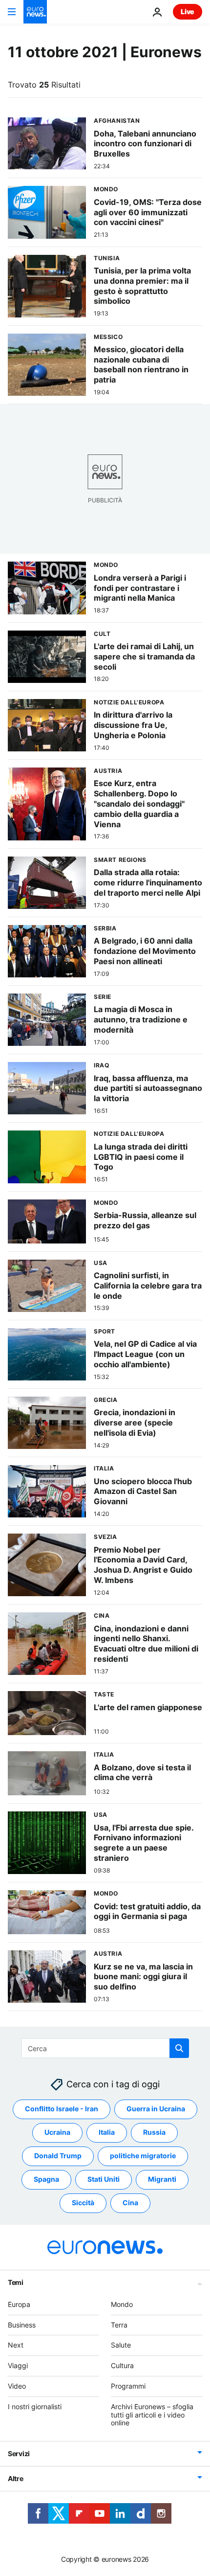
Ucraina (57, 2133)
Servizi (19, 2454)
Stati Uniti (104, 2180)
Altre (16, 2479)
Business (22, 2325)
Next (16, 2345)
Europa (19, 2304)
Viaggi (18, 2366)
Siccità (83, 2203)
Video (17, 2386)
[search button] (179, 2048)
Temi (16, 2282)
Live (188, 11)
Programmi (128, 2386)
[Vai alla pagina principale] (35, 12)
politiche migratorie (143, 2156)
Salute (121, 2345)
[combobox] (105, 2048)
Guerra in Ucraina (156, 2109)
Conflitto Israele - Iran (62, 2109)
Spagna (46, 2180)
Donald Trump (58, 2156)
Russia (154, 2133)
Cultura (122, 2366)
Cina (130, 2203)
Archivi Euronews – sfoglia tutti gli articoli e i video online (152, 2415)
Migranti (162, 2180)
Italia (107, 2133)
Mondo (122, 2304)
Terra (119, 2325)
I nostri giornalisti (35, 2407)
